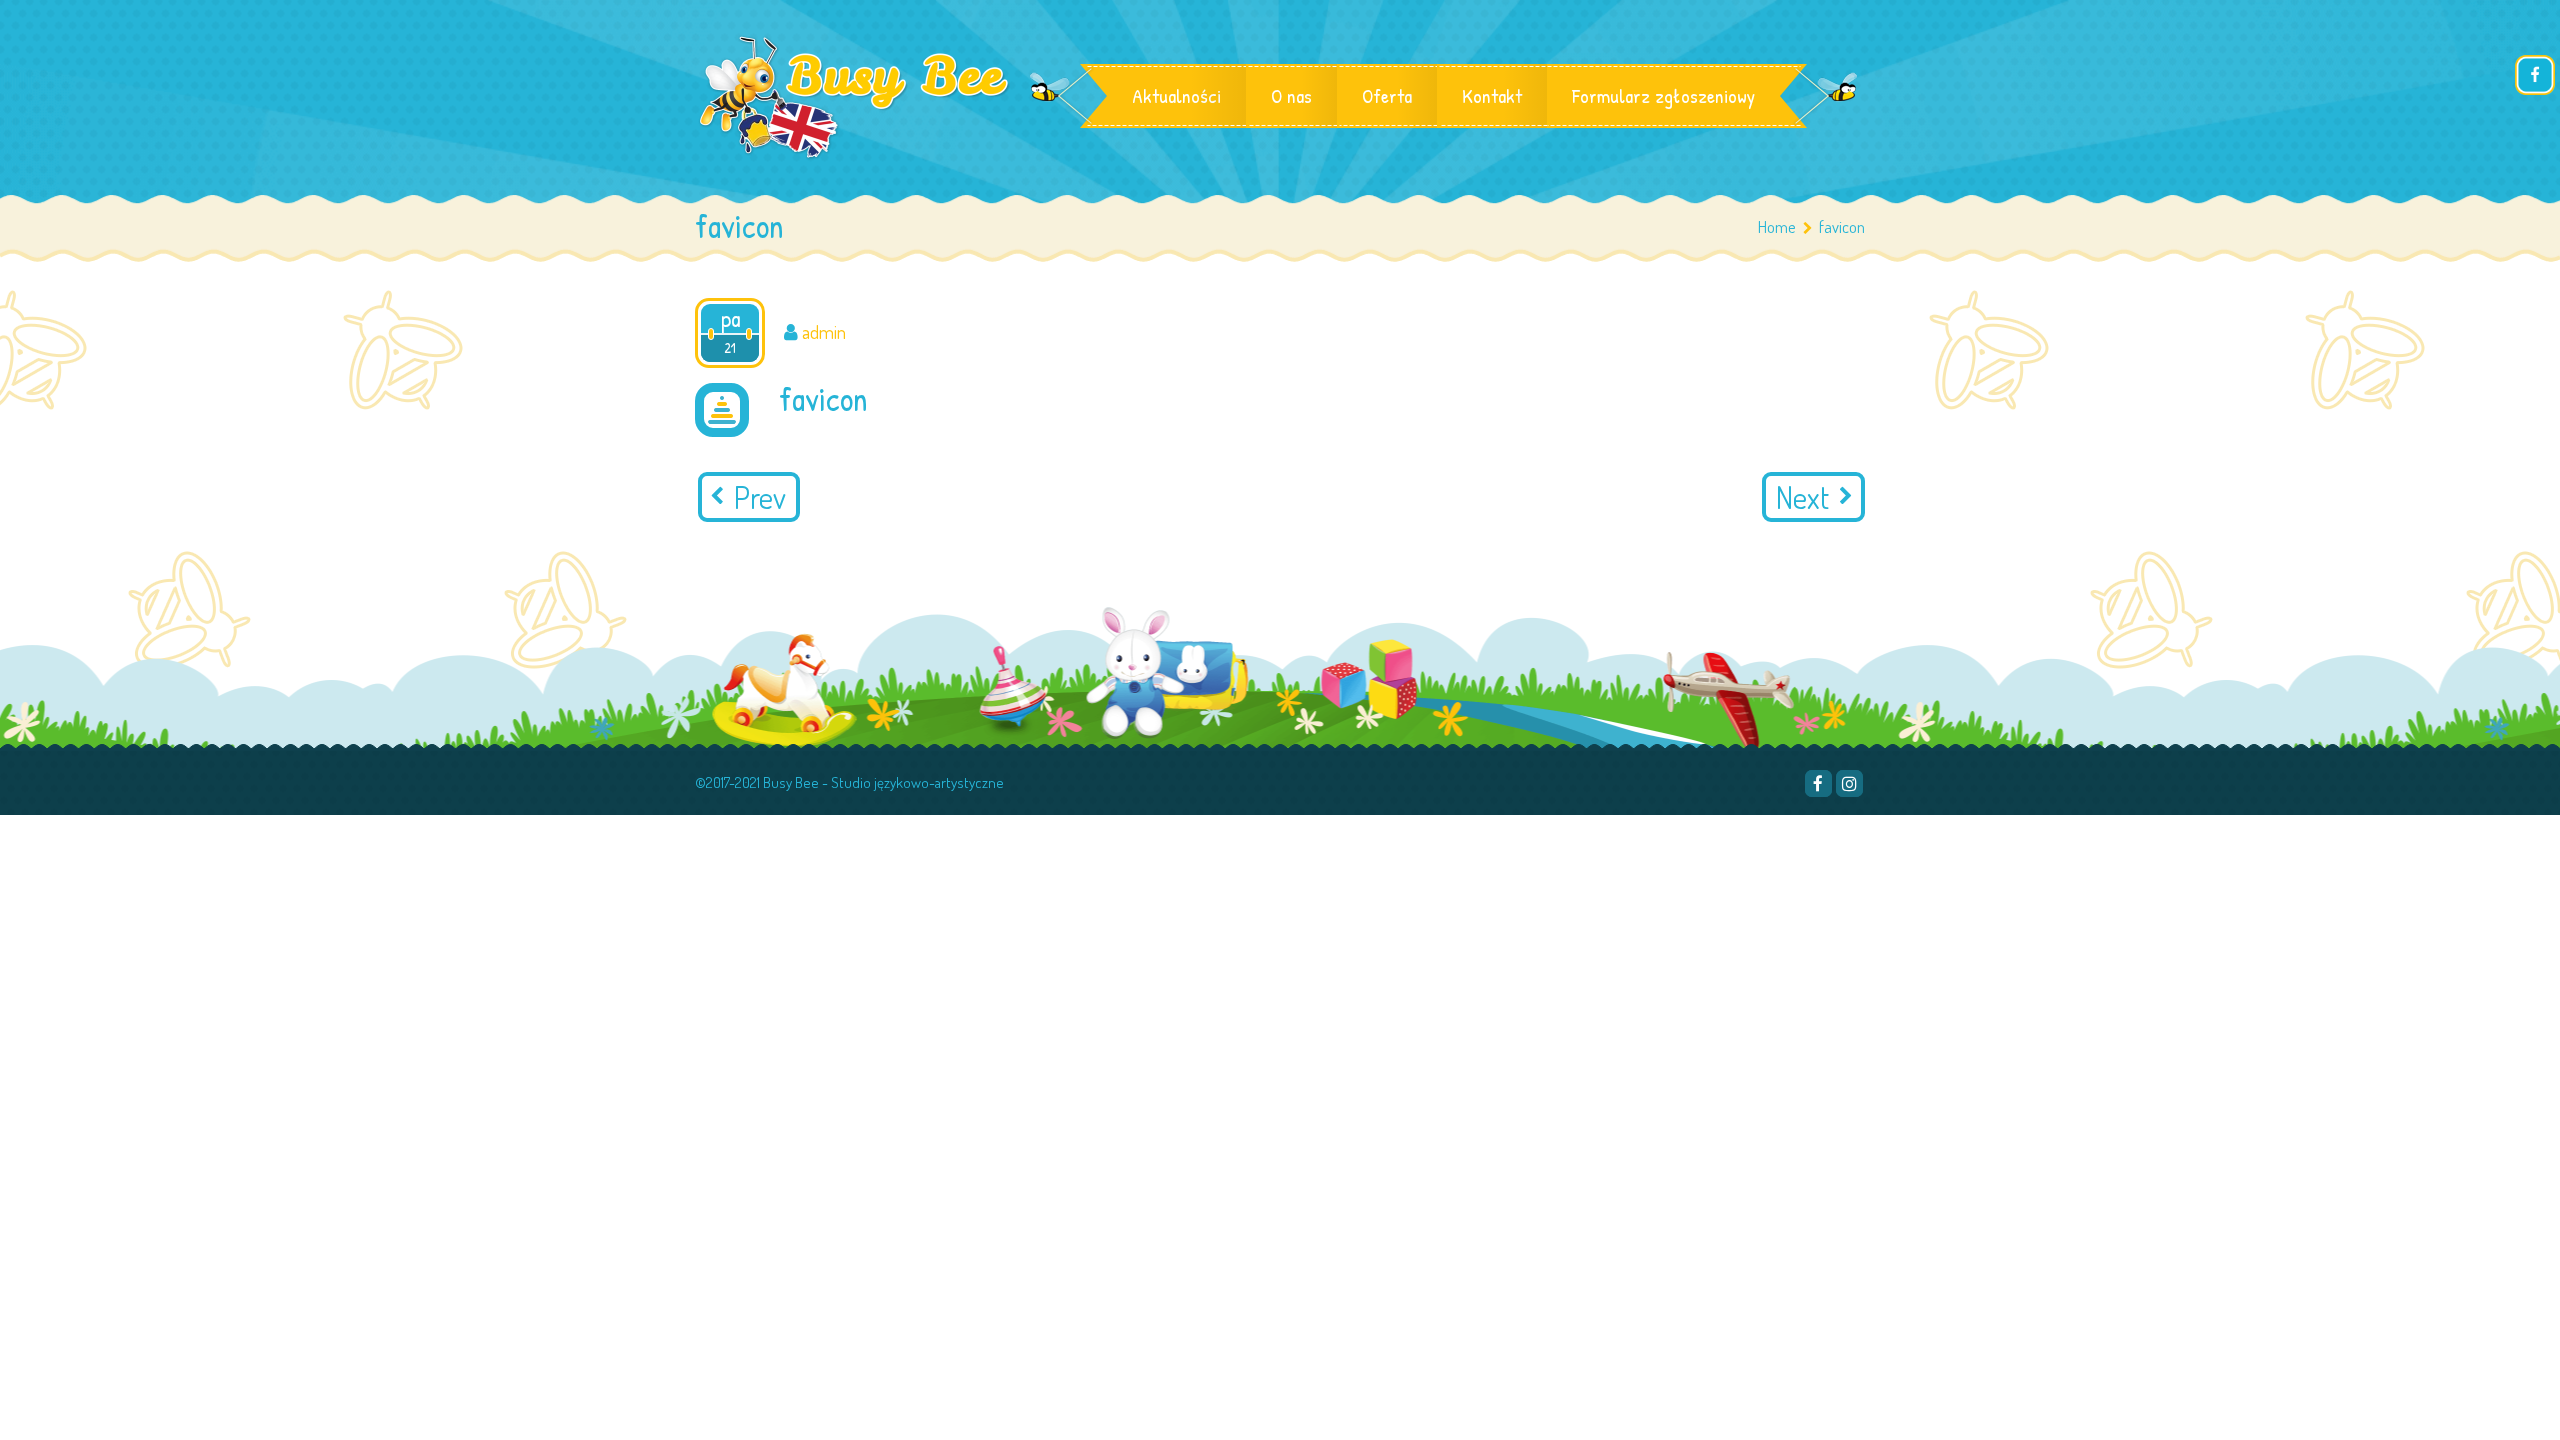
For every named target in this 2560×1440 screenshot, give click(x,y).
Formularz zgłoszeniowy (1663, 95)
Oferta (1387, 95)
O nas (1291, 95)
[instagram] (1849, 783)
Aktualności (1176, 95)
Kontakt (1492, 95)
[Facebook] (1818, 783)
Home (1777, 226)
